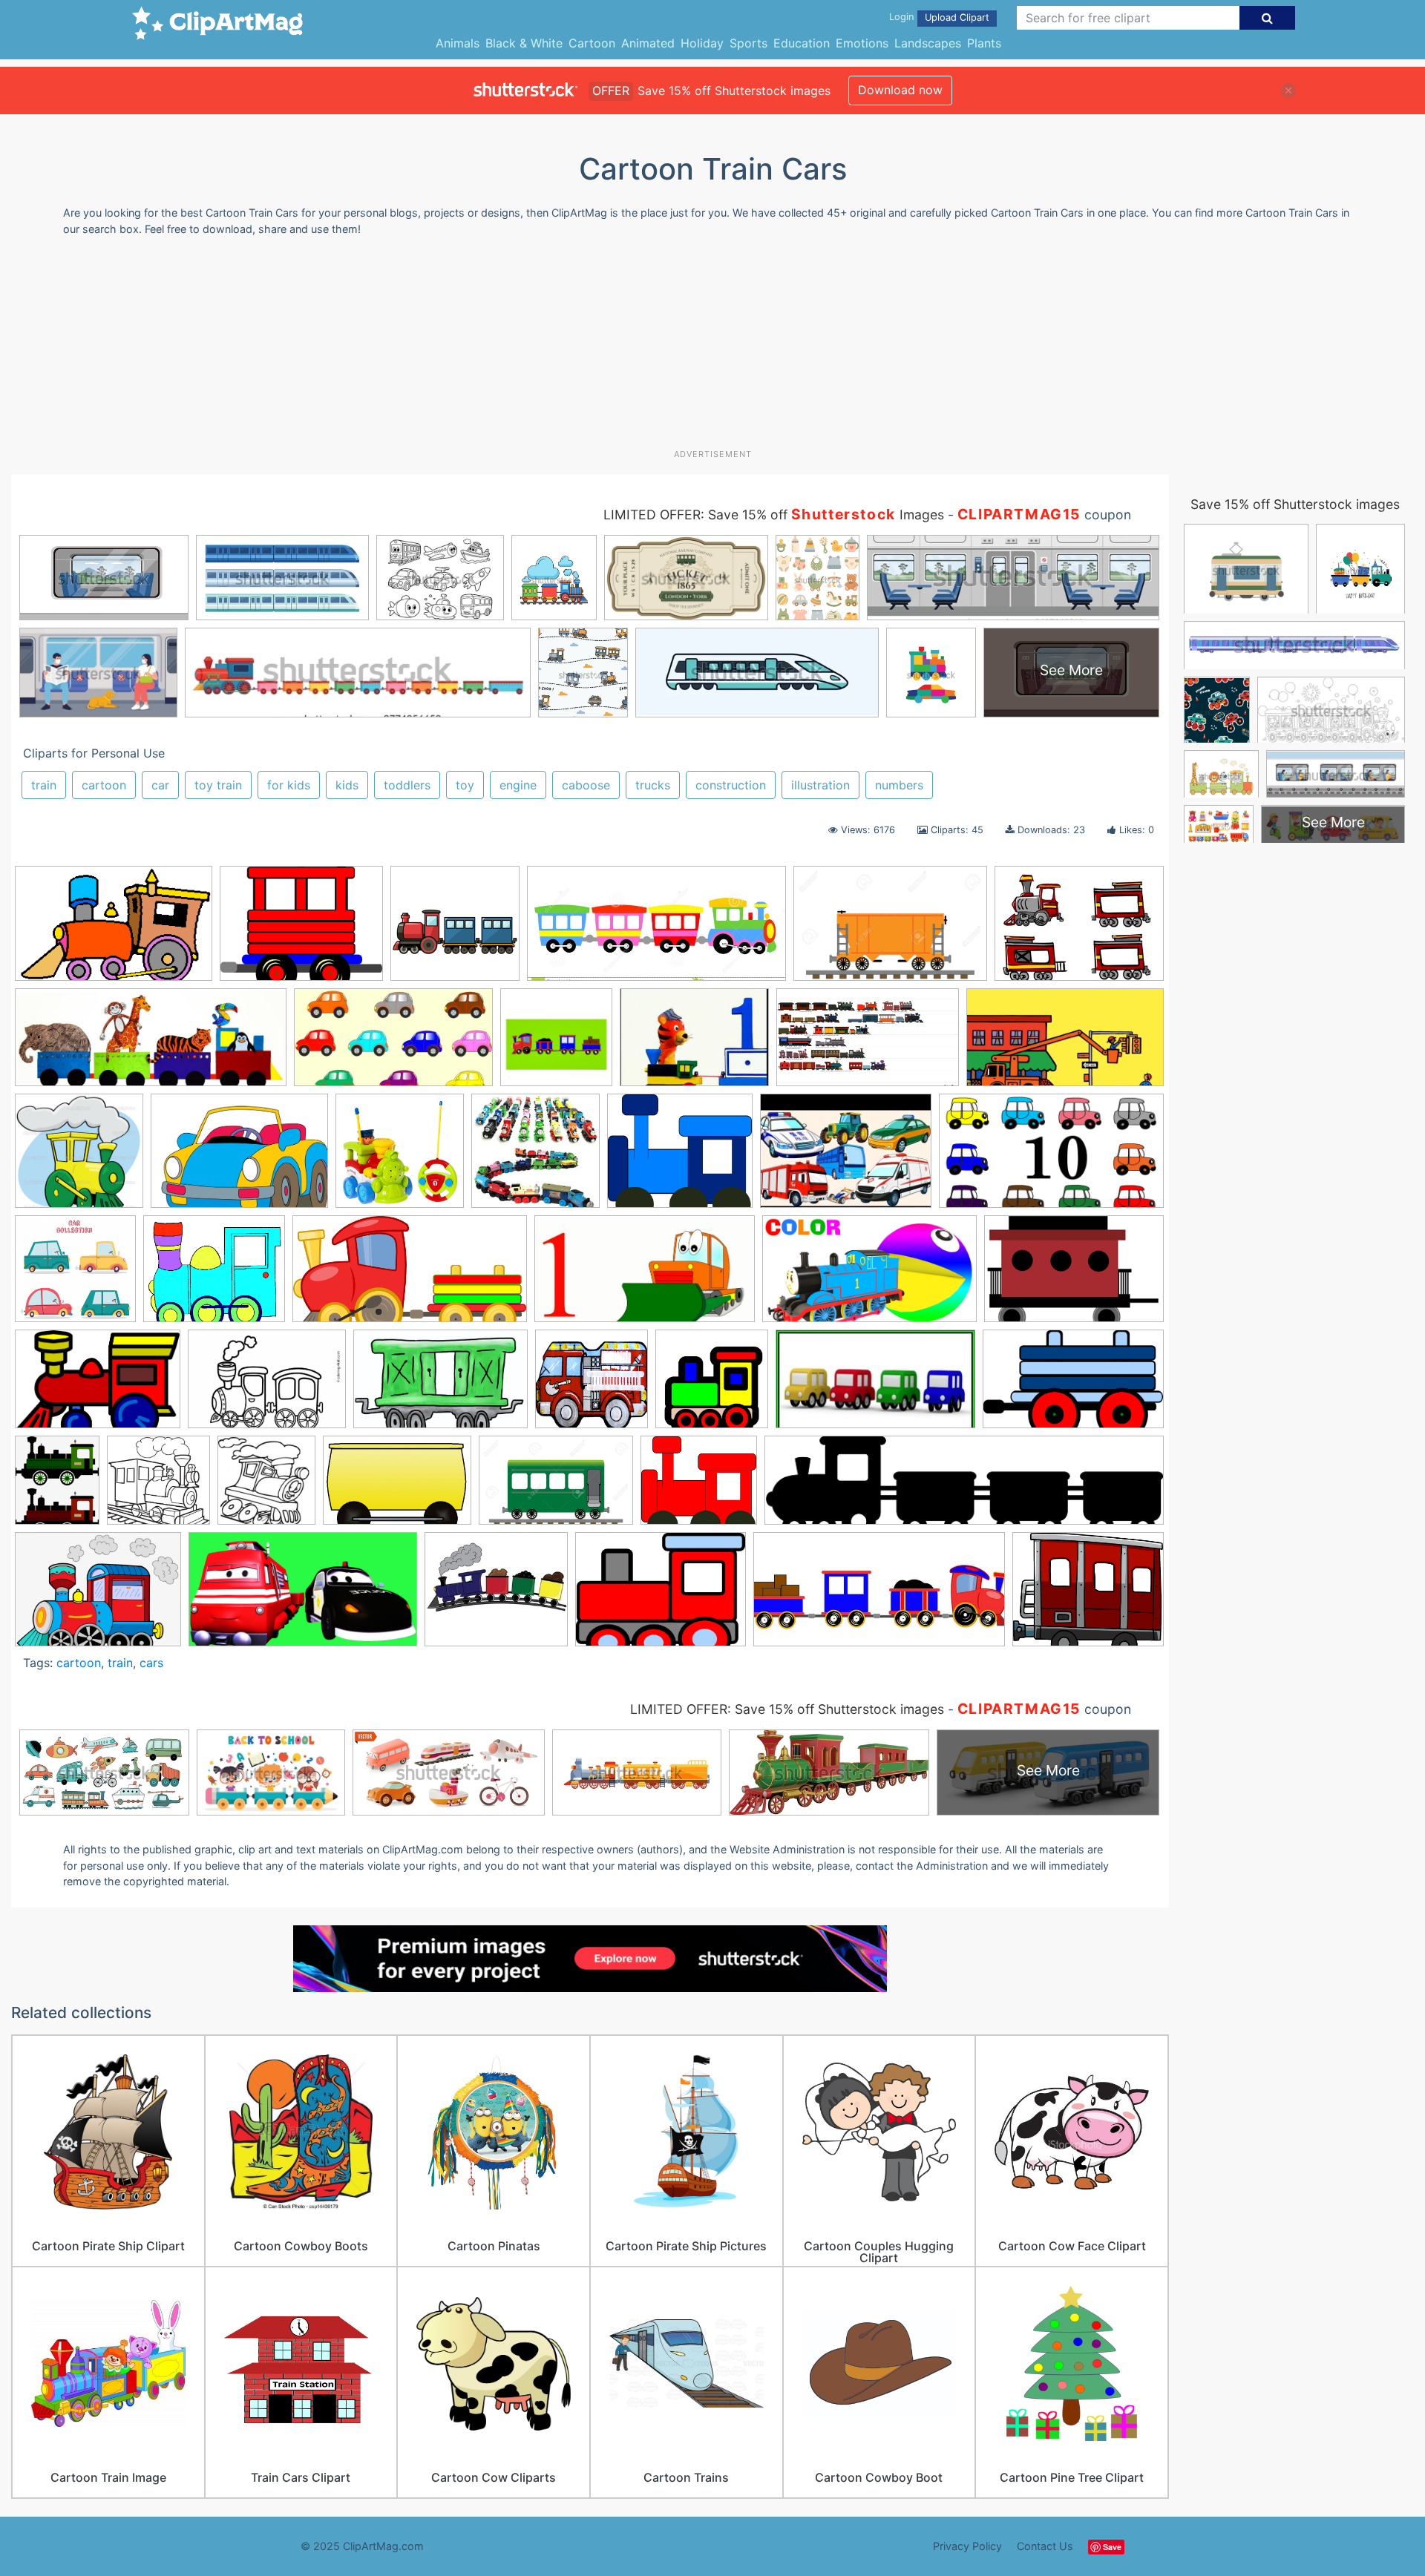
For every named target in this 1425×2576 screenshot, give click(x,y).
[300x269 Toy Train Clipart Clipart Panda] (496, 1596)
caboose (586, 785)
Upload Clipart (957, 17)
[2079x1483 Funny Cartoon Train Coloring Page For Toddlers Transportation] (267, 1386)
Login (901, 17)
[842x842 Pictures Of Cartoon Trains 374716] (158, 1487)
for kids (289, 785)
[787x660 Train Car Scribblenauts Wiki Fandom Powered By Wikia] (1088, 1596)
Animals (458, 43)
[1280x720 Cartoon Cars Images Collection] (393, 1045)
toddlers (407, 785)
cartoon (104, 785)
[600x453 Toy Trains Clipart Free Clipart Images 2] (661, 1597)
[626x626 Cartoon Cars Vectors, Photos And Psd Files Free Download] (75, 1276)
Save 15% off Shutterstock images (1295, 504)
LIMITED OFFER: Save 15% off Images (774, 515)
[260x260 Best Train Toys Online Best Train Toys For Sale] (535, 1158)
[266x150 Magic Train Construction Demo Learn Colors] (875, 1386)
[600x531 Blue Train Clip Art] (680, 1158)
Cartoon (592, 43)
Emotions (862, 43)
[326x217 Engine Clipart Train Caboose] (1074, 1275)
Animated (648, 43)
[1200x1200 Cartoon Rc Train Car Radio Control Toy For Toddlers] (400, 1158)
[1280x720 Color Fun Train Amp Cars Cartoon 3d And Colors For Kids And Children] (869, 1276)
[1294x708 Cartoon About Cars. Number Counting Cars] (645, 1276)
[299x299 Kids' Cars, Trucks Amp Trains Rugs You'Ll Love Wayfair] (592, 1386)
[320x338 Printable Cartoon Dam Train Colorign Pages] (266, 1487)
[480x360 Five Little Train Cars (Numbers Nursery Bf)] (694, 1044)
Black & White (524, 43)
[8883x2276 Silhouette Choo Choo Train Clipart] (964, 1487)
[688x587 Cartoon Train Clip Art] (214, 1276)
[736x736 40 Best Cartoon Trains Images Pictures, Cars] (79, 1158)
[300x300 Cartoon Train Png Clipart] (455, 930)
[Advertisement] (712, 348)
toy (465, 785)
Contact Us (1045, 2546)
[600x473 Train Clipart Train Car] (301, 930)
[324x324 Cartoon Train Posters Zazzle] (556, 1044)
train (44, 785)
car (160, 785)
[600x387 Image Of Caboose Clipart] (440, 1386)
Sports (748, 43)
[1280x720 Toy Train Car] (1065, 1044)
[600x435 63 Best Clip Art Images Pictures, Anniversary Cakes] (239, 1158)
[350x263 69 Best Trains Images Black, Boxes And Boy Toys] (1079, 930)
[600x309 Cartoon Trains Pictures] (410, 1276)
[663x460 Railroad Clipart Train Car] (397, 1487)
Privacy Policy (967, 2546)
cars (151, 1663)
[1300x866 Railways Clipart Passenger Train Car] (556, 1487)
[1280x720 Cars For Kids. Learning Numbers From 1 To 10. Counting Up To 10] (1051, 1157)
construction (731, 785)
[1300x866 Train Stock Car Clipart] (890, 931)
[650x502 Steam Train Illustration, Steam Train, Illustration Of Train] (98, 1596)
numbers (899, 785)
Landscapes (928, 43)
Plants (984, 43)
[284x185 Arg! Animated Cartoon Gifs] (114, 930)
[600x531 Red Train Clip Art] (699, 1487)
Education (802, 43)
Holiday (702, 43)
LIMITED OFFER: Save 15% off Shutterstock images (787, 1709)
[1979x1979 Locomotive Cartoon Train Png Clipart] (712, 1386)
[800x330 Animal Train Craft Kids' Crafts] (151, 1045)
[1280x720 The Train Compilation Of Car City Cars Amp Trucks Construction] (303, 1597)
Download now (900, 90)
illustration (820, 785)
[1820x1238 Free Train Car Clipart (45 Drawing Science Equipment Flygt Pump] (98, 1386)
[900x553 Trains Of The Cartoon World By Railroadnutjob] (868, 1045)
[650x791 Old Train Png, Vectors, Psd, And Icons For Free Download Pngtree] (57, 1487)
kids (347, 785)
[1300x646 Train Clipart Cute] (656, 930)
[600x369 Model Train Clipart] (1073, 1386)
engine (518, 785)
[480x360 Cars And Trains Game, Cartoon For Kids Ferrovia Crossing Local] (846, 1158)
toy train (218, 785)
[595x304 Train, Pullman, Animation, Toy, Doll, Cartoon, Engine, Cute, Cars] (879, 1597)
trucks (653, 785)
